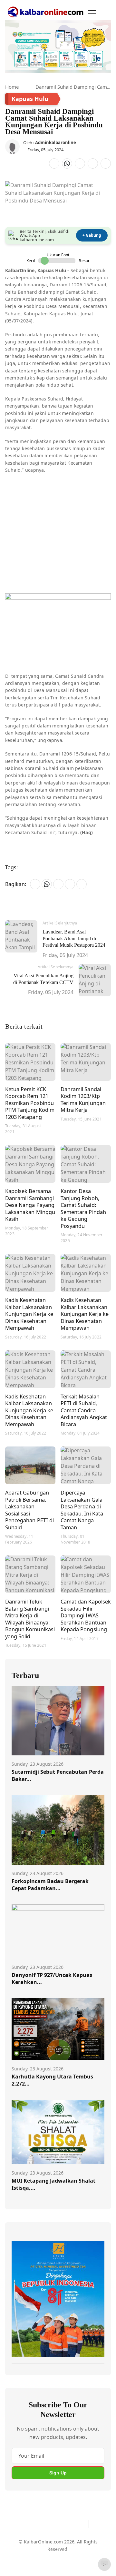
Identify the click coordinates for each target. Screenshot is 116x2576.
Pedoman (57, 2549)
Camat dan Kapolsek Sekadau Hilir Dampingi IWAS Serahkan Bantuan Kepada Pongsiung (86, 1615)
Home (12, 87)
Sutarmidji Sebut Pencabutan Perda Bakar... (58, 1775)
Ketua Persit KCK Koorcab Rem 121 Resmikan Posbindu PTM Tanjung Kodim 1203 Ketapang (30, 1103)
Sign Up (58, 2473)
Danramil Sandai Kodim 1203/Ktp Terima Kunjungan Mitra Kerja (83, 1100)
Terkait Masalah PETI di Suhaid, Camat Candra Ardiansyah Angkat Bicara (84, 1410)
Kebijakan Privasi (52, 2561)
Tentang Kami (27, 2549)
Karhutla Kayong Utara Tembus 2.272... (52, 2080)
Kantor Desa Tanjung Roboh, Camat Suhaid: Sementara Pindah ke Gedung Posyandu (83, 1208)
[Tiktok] (81, 2524)
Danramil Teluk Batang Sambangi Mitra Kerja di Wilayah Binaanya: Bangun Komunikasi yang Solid (30, 1619)
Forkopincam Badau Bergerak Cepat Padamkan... (50, 1885)
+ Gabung (92, 235)
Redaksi (20, 2561)
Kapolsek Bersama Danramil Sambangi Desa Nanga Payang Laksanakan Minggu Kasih (30, 1205)
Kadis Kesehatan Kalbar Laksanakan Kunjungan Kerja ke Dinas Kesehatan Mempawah (29, 1314)
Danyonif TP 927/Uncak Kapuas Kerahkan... (52, 1979)
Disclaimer (84, 2549)
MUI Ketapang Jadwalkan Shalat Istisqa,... (53, 2184)
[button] (92, 12)
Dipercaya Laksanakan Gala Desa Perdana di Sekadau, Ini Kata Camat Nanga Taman (82, 1510)
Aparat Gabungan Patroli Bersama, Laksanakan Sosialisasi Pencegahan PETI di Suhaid (29, 1510)
